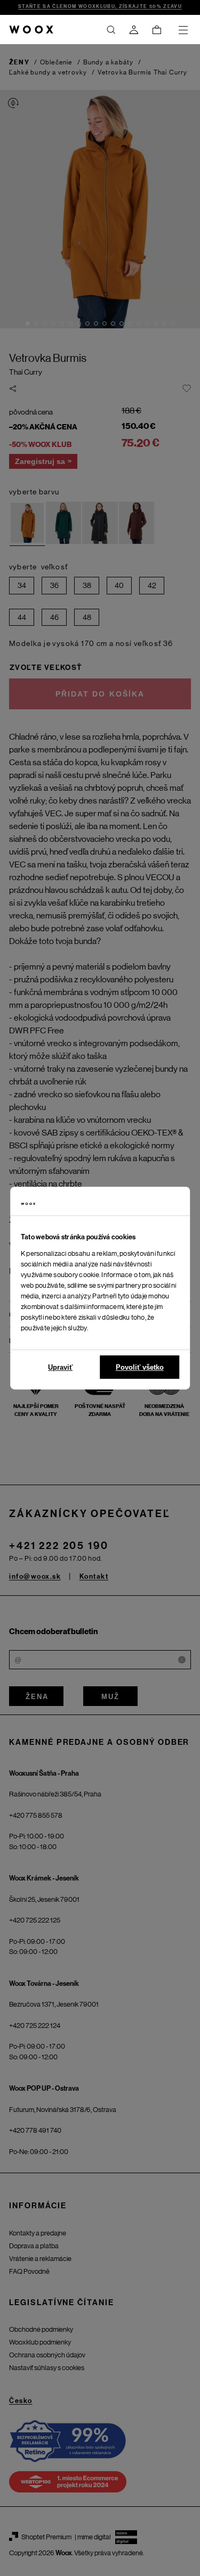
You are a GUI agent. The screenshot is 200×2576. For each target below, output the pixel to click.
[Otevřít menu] (183, 30)
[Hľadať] (111, 30)
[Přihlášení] (134, 30)
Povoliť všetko (140, 1367)
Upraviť (60, 1367)
